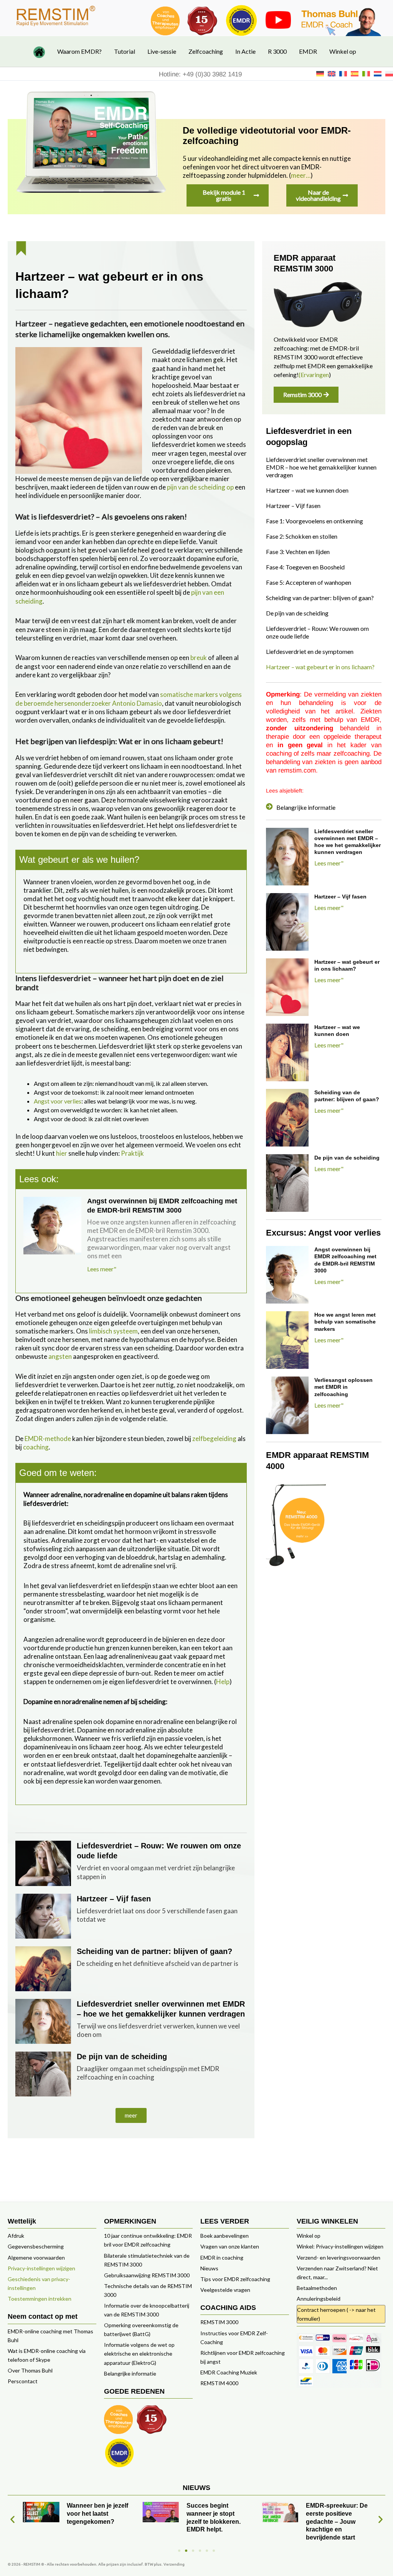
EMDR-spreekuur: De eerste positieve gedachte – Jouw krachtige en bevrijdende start (217, 2521)
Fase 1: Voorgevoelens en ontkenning (315, 521)
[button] (131, 2115)
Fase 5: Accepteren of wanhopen (309, 582)
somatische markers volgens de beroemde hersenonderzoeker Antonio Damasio (129, 699)
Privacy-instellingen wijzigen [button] (41, 2268)
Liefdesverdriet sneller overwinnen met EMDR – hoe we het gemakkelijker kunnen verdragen (321, 467)
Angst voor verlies (58, 1101)
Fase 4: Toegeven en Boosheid (305, 567)
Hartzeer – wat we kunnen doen (307, 490)
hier (62, 1153)
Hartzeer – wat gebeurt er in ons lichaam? (320, 667)
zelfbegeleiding (214, 1439)
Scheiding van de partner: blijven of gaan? (154, 1951)
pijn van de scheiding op (200, 487)
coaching (36, 1447)
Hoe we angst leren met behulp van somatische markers (345, 1322)
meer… (301, 175)
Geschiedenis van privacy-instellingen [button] (39, 2283)
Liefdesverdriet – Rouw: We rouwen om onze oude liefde (317, 632)
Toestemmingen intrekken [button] (40, 2299)
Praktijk (132, 1153)
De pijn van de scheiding (122, 2056)
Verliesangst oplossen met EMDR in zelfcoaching (343, 1387)
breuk (199, 658)
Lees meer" (102, 1269)
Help (223, 1682)
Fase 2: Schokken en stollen (302, 536)
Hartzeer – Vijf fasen (114, 1899)
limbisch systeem (113, 1331)
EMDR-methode (48, 1439)
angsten (60, 1356)
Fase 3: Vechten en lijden (298, 552)
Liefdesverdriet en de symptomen (310, 651)
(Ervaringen (314, 375)
